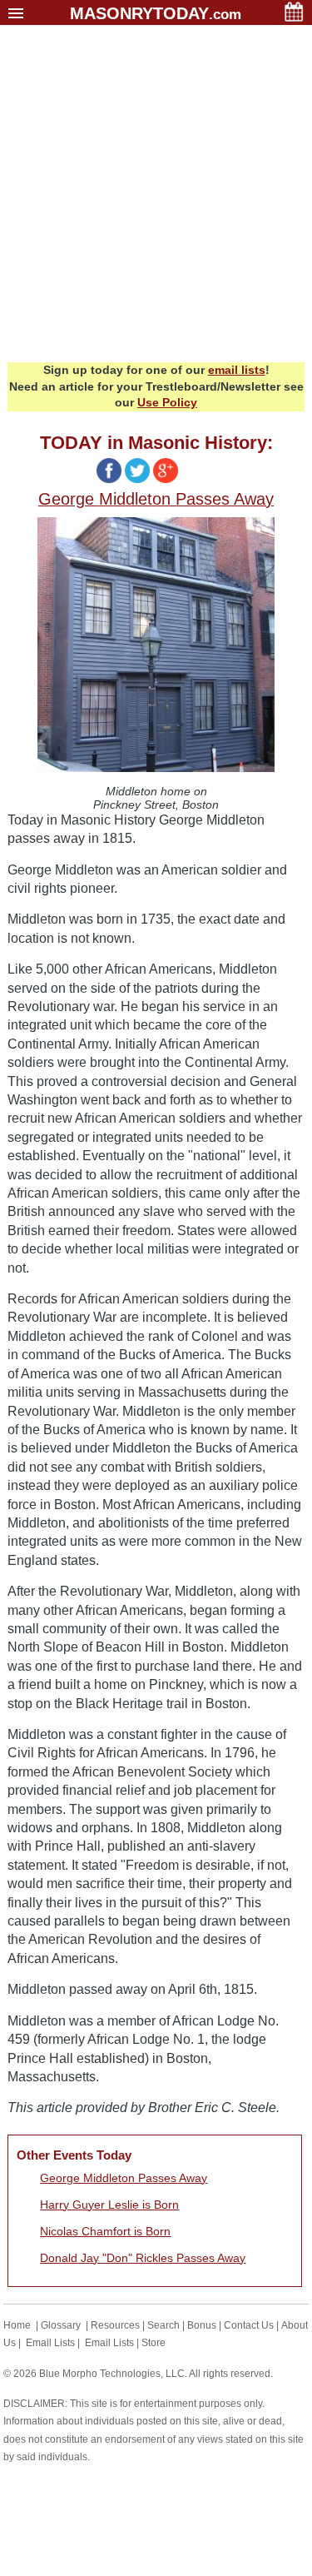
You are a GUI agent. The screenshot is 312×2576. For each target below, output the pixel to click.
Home (17, 2325)
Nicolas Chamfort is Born (105, 2231)
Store (154, 2343)
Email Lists (50, 2343)
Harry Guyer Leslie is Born (109, 2205)
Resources (115, 2325)
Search (163, 2325)
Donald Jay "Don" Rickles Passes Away (143, 2258)
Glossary (61, 2325)
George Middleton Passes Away (124, 2178)
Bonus (202, 2325)
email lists (237, 370)
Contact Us (249, 2325)
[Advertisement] (156, 198)
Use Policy (167, 402)
